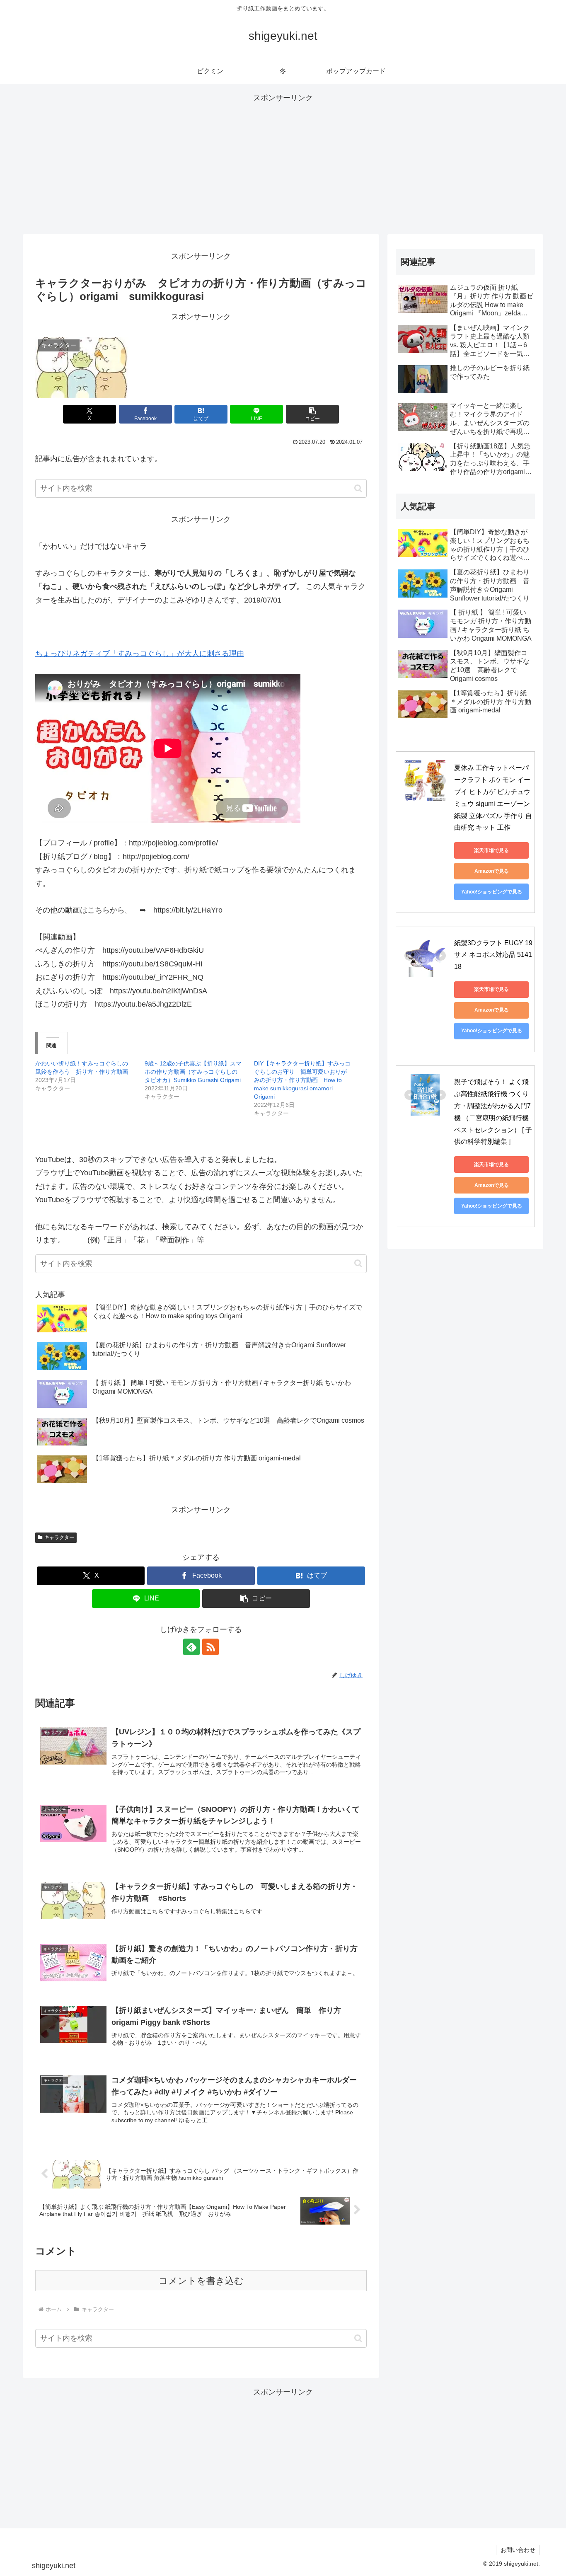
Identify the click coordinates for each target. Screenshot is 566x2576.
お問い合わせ (518, 2550)
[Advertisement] (283, 163)
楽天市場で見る (491, 850)
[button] (312, 414)
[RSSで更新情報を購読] (210, 1647)
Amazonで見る (492, 871)
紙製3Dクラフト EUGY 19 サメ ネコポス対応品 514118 (494, 955)
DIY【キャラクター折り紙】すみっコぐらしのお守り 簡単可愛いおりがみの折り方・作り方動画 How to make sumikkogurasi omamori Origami (302, 1080)
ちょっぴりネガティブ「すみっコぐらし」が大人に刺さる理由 (140, 654)
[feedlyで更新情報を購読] (191, 1647)
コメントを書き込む (201, 2281)
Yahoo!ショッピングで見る (492, 892)
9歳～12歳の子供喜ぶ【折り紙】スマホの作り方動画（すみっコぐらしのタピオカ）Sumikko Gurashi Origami (193, 1072)
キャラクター (59, 1537)
